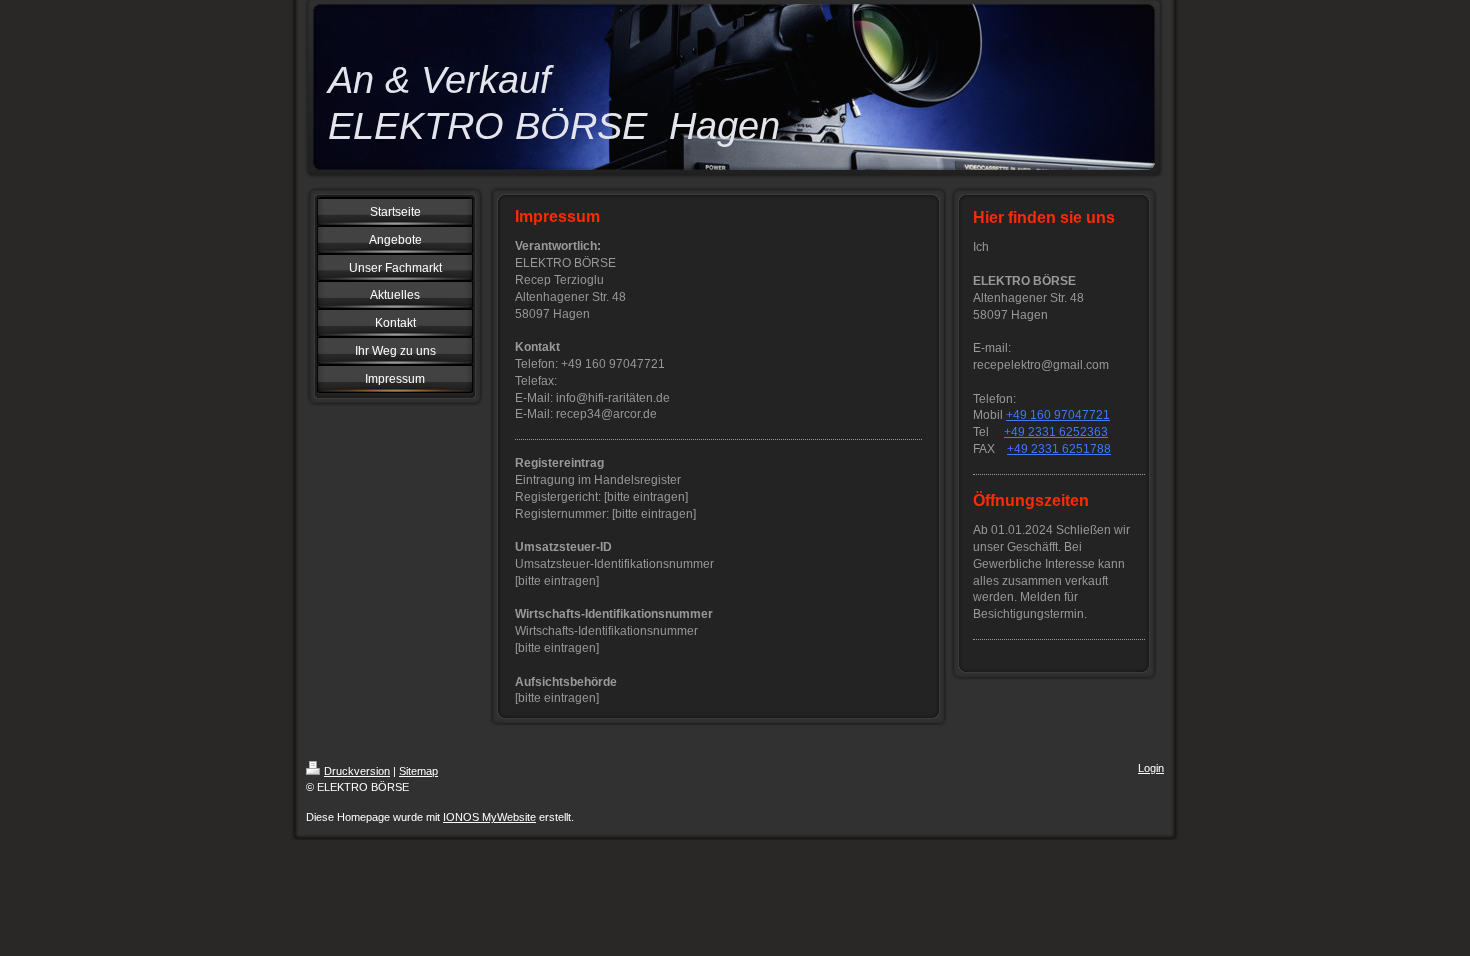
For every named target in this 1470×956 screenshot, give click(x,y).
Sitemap (418, 771)
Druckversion (357, 771)
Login (1151, 768)
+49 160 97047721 (1058, 415)
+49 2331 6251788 (1059, 449)
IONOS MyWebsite (489, 817)
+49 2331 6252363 (1056, 432)
